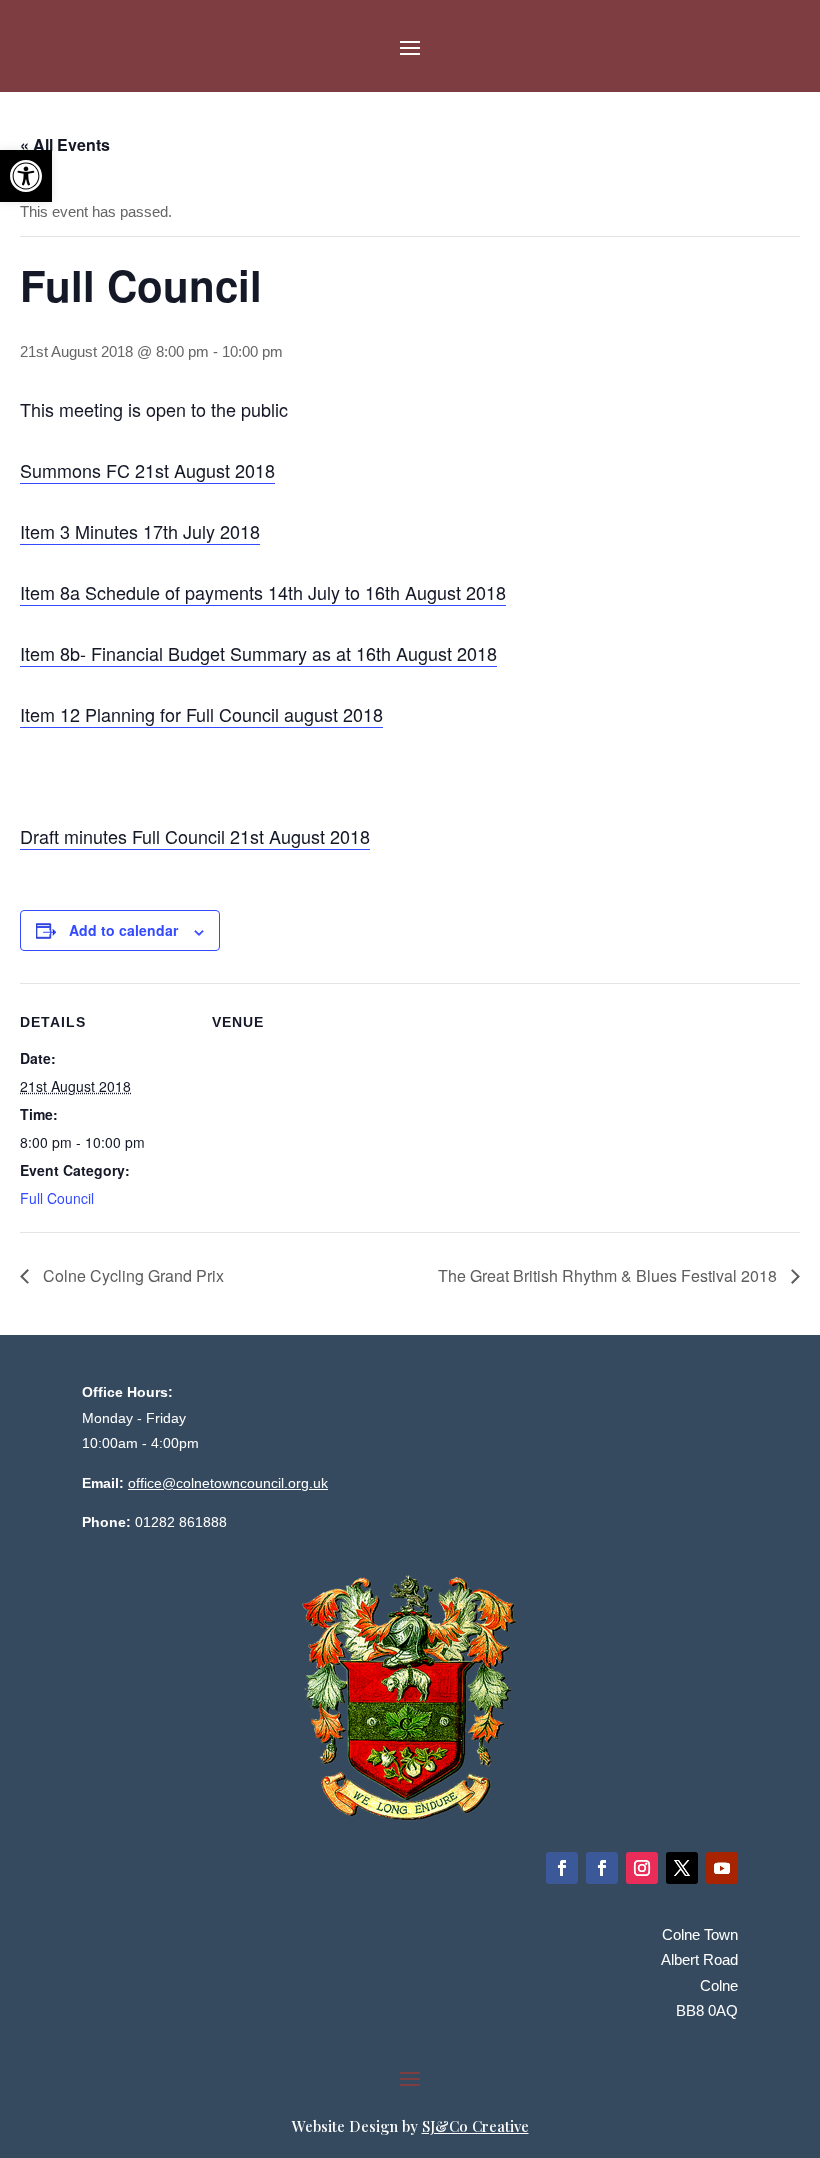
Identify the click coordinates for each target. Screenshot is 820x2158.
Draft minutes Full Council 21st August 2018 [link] (195, 836)
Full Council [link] (57, 1198)
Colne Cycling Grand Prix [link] (131, 1275)
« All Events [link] (65, 144)
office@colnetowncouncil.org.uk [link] (228, 1483)
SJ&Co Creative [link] (475, 2126)
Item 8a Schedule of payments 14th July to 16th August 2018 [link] (263, 592)
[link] (26, 176)
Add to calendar (123, 930)
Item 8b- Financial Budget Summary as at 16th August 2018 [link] (258, 653)
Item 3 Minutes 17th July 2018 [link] (140, 531)
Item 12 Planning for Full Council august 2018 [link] (201, 714)
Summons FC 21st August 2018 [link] (147, 470)
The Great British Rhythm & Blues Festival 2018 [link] (609, 1275)
